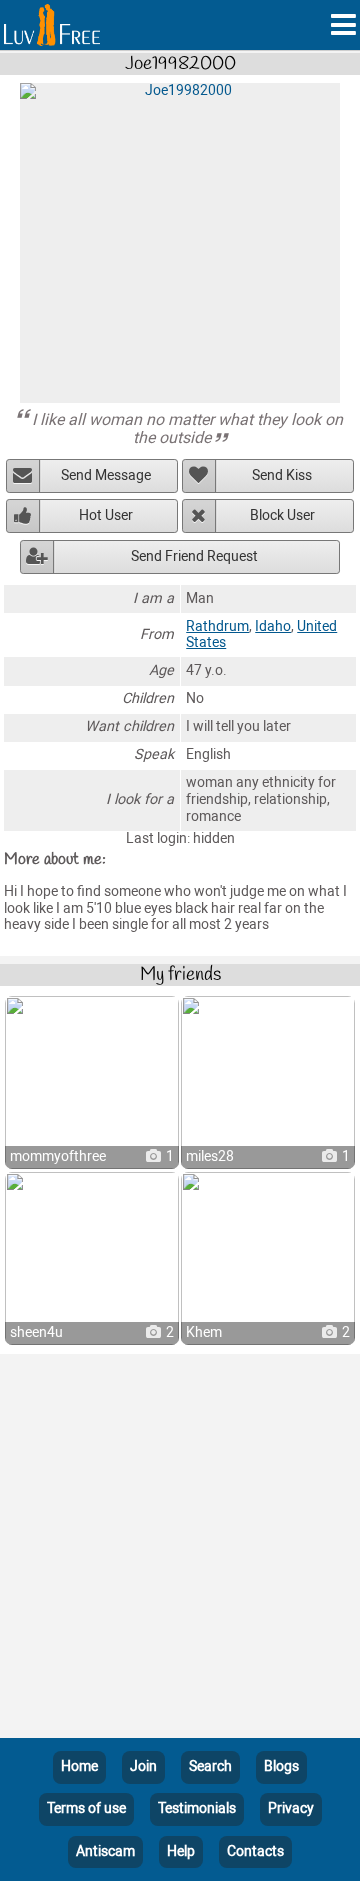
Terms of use (86, 1808)
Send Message (106, 475)
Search (210, 1766)
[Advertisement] (180, 1550)
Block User (282, 515)
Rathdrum (217, 626)
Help (181, 1851)
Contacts (255, 1851)
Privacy (291, 1808)
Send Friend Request (194, 556)
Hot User (106, 515)
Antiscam (105, 1851)
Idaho (273, 626)
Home (79, 1766)
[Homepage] (52, 25)
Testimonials (197, 1808)
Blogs (281, 1766)
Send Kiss (282, 475)
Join (143, 1766)
